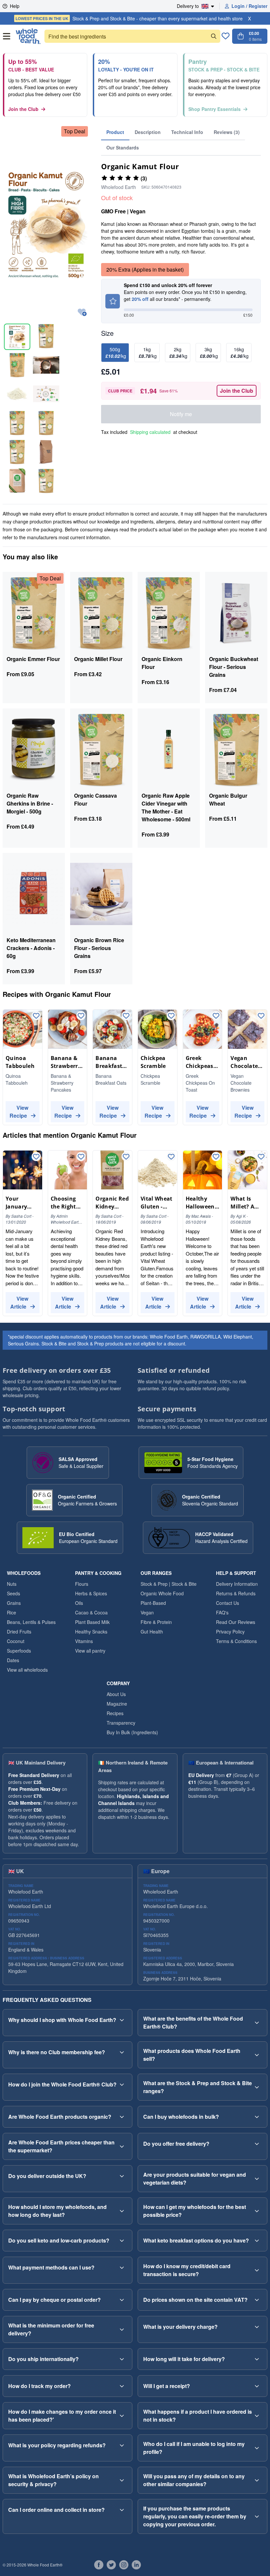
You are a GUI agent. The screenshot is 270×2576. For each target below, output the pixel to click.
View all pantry (90, 1651)
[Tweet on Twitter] (111, 2565)
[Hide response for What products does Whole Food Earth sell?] (257, 2055)
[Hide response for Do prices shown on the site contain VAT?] (257, 2300)
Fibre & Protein (156, 1622)
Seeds (13, 1593)
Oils (79, 1603)
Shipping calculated (150, 432)
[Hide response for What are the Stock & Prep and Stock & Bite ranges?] (257, 2087)
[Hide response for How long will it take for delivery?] (257, 2359)
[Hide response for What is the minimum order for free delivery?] (122, 2329)
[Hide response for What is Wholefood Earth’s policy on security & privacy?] (122, 2480)
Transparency (121, 1723)
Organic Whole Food (162, 1593)
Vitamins (84, 1641)
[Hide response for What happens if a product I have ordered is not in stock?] (257, 2416)
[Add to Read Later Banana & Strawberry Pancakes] (81, 1016)
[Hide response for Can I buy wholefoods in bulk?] (257, 2117)
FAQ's (222, 1612)
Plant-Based (153, 1603)
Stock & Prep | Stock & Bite (169, 1584)
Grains (14, 1603)
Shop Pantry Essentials (215, 109)
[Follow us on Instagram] (124, 2565)
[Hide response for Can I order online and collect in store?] (122, 2510)
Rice (12, 1612)
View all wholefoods (27, 1670)
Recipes (115, 1713)
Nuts (12, 1584)
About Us (116, 1694)
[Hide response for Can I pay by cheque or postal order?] (122, 2300)
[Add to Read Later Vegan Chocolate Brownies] (261, 1016)
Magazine (117, 1704)
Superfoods (19, 1651)
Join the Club (23, 109)
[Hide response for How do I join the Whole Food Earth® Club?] (122, 2085)
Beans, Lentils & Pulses (31, 1622)
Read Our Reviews (236, 1622)
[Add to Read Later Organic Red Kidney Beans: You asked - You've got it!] (126, 1157)
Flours (82, 1584)
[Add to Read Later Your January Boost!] (36, 1157)
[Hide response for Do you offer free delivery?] (257, 2144)
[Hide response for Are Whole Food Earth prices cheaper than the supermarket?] (122, 2146)
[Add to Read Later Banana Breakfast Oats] (126, 1016)
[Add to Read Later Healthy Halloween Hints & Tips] (216, 1157)
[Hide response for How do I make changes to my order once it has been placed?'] (122, 2416)
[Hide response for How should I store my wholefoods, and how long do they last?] (122, 2211)
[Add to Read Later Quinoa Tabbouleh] (36, 1016)
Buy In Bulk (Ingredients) (132, 1732)
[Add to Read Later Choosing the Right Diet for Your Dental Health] (81, 1157)
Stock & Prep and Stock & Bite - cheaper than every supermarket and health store (129, 18)
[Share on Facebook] (99, 2565)
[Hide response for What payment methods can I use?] (122, 2268)
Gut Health (152, 1632)
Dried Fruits (19, 1632)
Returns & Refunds (236, 1593)
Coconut (16, 1641)
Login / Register (249, 6)
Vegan (147, 1612)
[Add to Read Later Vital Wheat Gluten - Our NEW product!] (171, 1157)
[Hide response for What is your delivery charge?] (257, 2327)
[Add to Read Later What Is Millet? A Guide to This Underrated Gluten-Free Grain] (261, 1157)
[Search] (214, 36)
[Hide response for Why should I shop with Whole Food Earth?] (122, 2020)
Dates (13, 1660)
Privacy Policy (230, 1632)
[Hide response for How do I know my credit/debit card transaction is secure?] (257, 2270)
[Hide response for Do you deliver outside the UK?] (122, 2176)
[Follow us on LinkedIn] (136, 2565)
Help (15, 6)
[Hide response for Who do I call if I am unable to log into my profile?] (257, 2448)
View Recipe (19, 1112)
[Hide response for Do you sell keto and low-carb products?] (122, 2241)
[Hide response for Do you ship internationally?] (122, 2359)
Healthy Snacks (91, 1632)
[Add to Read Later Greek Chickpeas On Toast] (216, 1016)
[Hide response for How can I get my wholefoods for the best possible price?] (257, 2211)
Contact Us (228, 1603)
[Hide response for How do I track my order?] (122, 2386)
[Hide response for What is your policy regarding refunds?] (122, 2445)
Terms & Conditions (236, 1641)
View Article (19, 1302)
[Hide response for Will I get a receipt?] (257, 2386)
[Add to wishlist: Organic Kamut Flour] (82, 313)
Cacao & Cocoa (91, 1612)
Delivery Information (237, 1584)
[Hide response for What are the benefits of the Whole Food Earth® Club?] (257, 2023)
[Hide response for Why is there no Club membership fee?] (122, 2052)
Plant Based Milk (92, 1622)
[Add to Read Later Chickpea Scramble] (171, 1016)
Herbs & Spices (91, 1593)
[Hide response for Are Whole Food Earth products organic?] (122, 2117)
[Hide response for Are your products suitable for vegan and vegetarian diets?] (257, 2179)
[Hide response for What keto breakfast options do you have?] (257, 2241)
